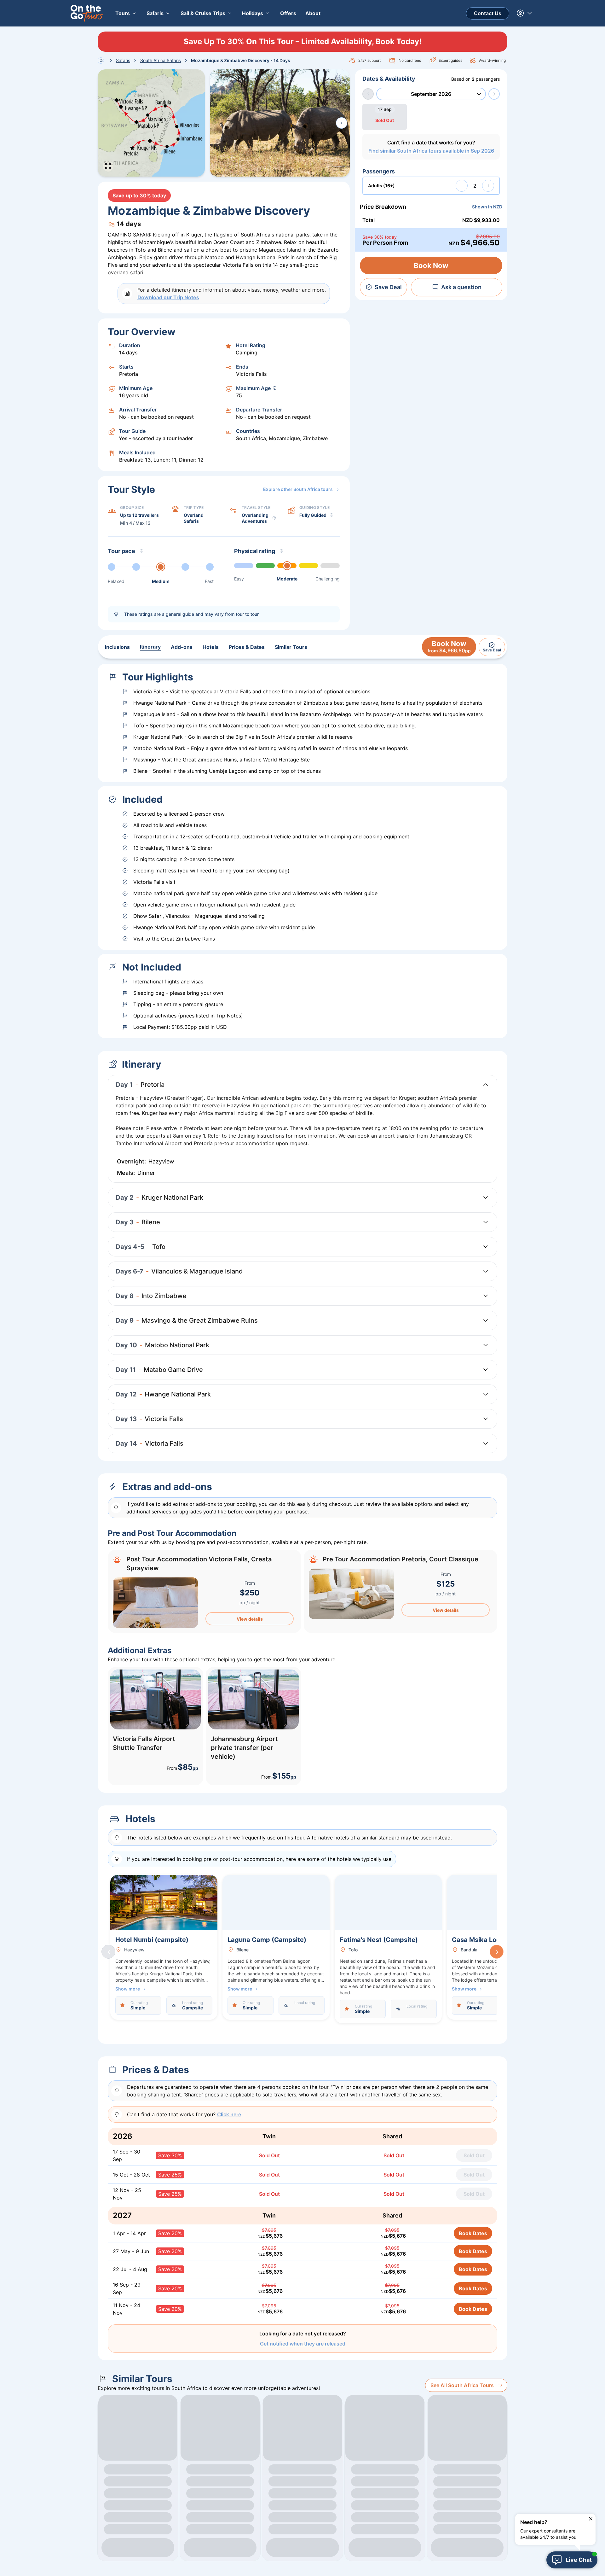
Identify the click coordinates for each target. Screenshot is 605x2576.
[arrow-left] (368, 94)
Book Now (431, 265)
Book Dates (473, 2233)
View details (250, 1619)
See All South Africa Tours (462, 2385)
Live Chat (579, 2560)
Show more (128, 1989)
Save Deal (388, 287)
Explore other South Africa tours (298, 489)
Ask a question (461, 287)
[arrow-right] (494, 94)
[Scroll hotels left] (108, 1952)
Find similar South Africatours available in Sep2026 (431, 151)
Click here (229, 2114)
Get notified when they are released (303, 2344)
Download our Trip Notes (168, 297)
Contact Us (488, 13)
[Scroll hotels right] (497, 1952)
